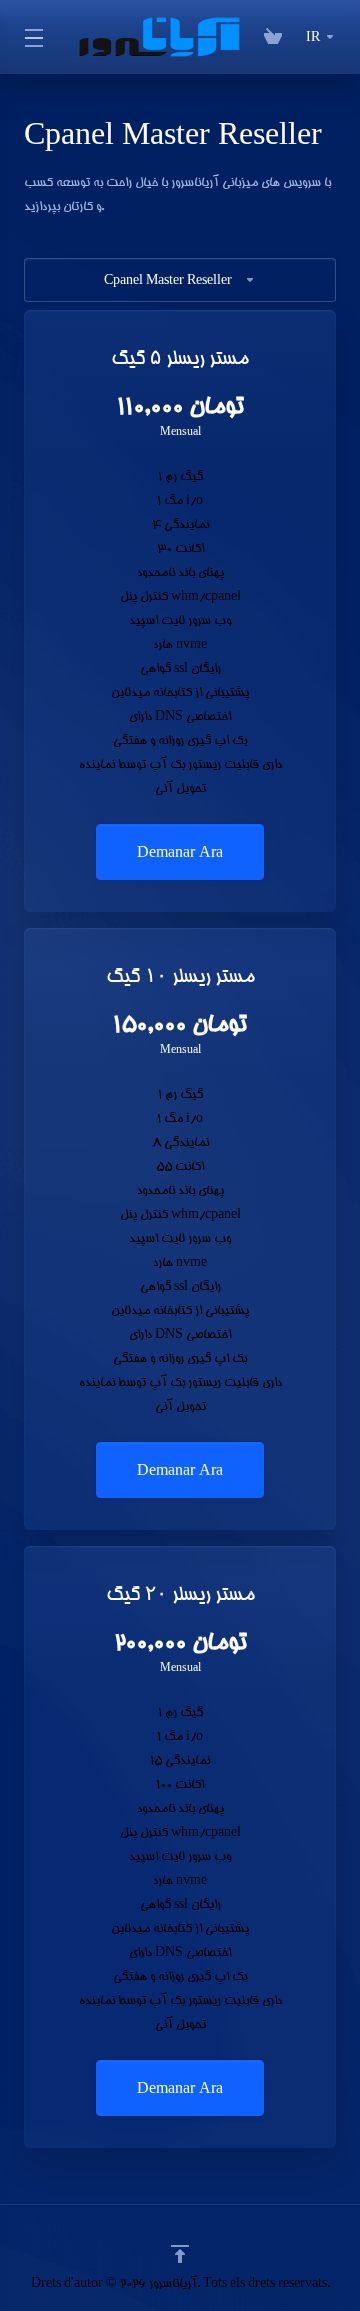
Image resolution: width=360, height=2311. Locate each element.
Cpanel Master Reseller (168, 279)
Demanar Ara (180, 852)
